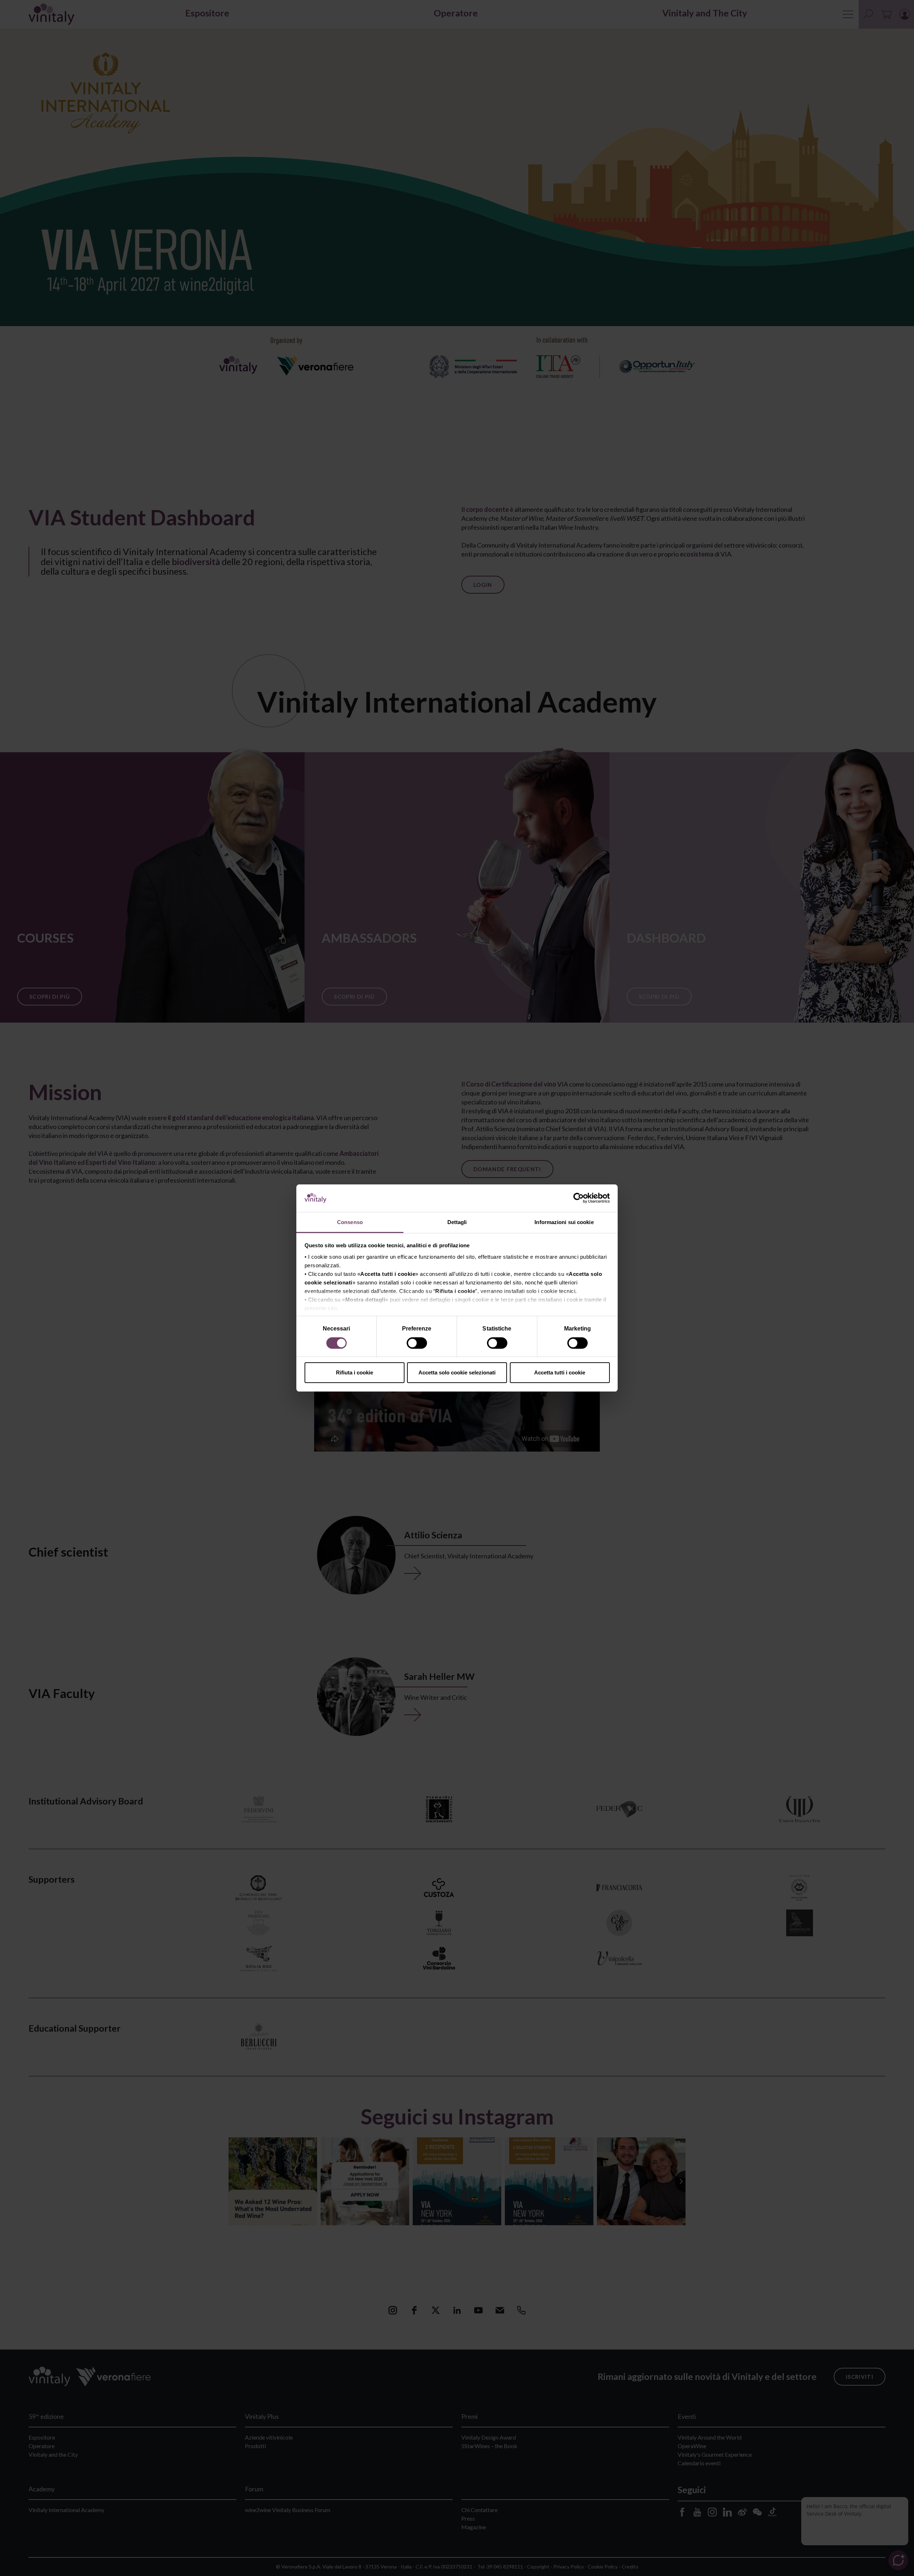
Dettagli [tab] (457, 1222)
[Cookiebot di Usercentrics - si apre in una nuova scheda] (579, 1198)
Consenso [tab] (350, 1222)
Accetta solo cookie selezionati (457, 1372)
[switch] (418, 1344)
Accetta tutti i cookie (560, 1372)
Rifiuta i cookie (355, 1372)
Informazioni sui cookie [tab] (564, 1222)
